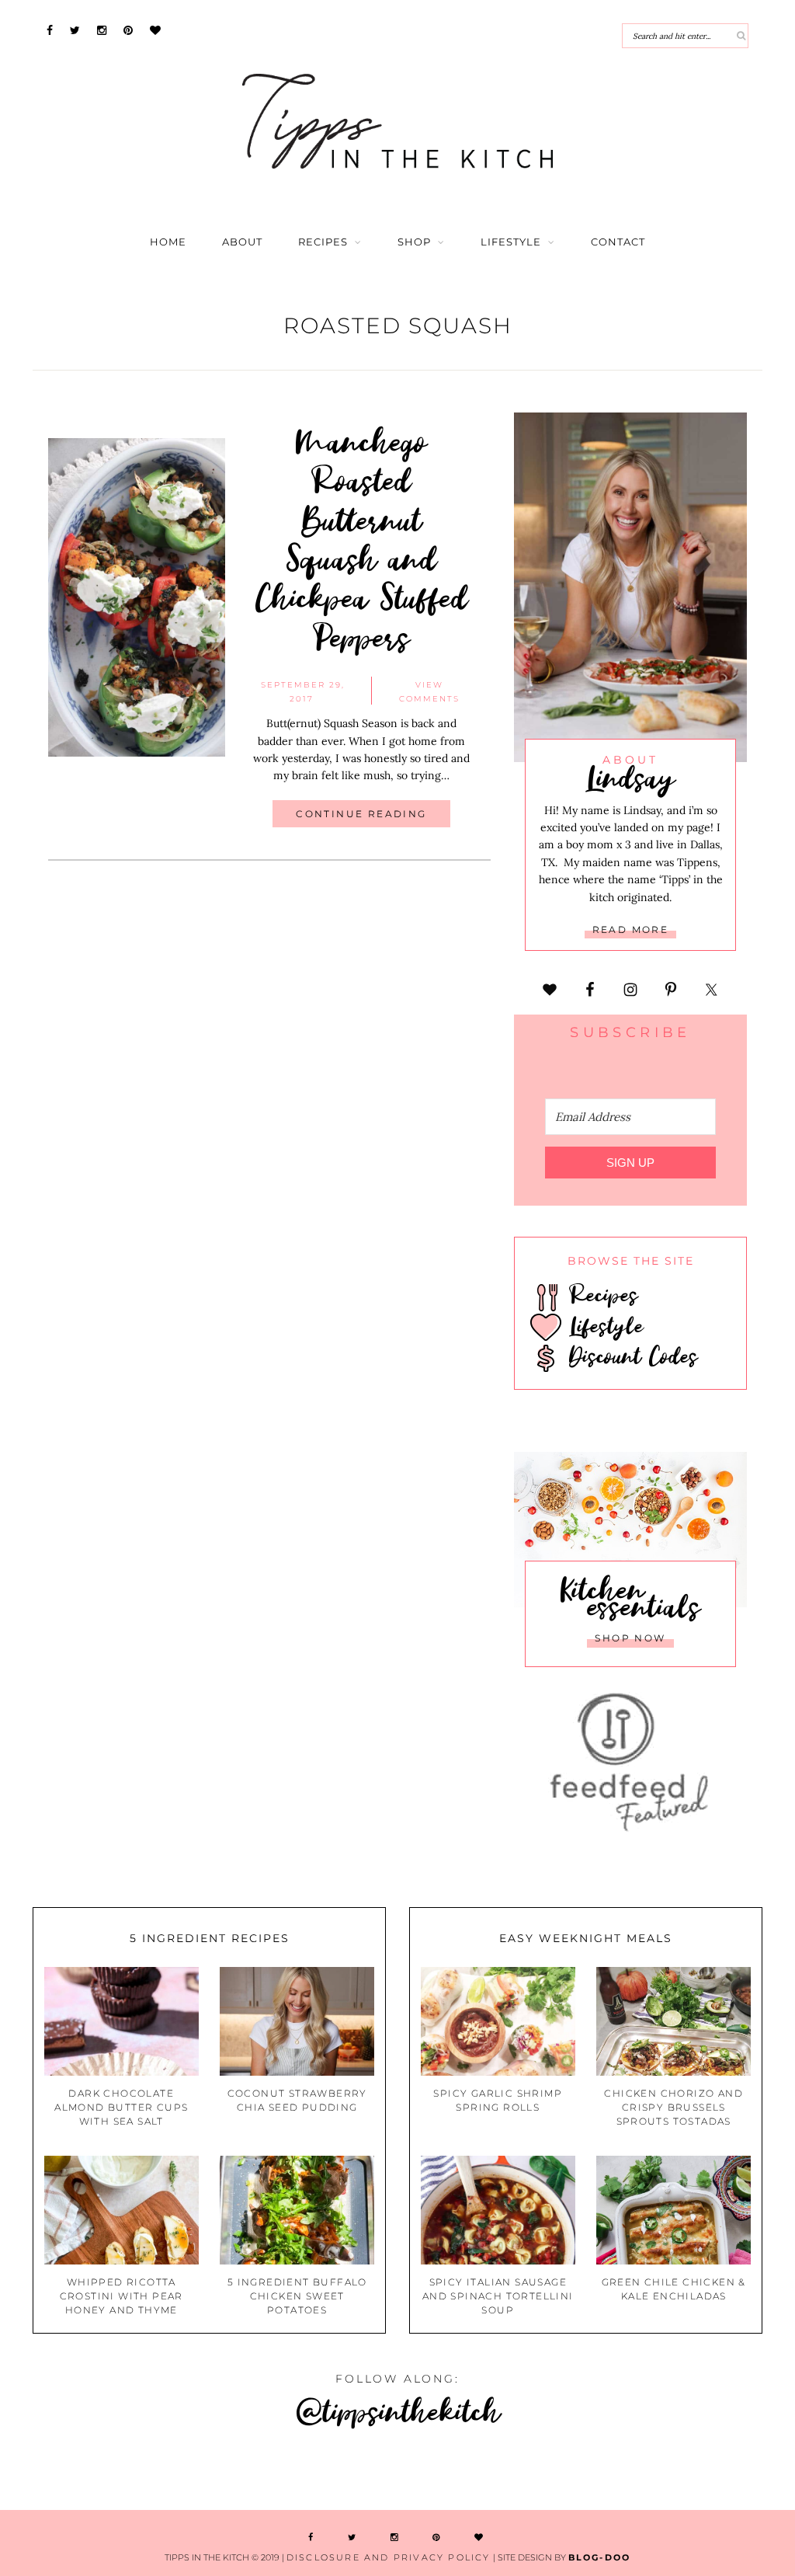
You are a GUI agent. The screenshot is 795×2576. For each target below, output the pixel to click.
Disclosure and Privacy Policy (389, 2557)
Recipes (323, 242)
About (242, 242)
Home (168, 242)
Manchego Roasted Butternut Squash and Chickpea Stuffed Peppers (362, 538)
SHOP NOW (630, 1638)
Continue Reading (361, 814)
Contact (618, 242)
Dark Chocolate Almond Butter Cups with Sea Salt (121, 2107)
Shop (414, 242)
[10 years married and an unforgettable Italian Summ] (331, 2472)
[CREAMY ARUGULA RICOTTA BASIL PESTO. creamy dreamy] (729, 2472)
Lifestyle (511, 242)
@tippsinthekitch (398, 2410)
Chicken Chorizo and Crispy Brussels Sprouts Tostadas (673, 2107)
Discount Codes (630, 1356)
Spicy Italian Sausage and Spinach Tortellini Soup (498, 2296)
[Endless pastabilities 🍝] (464, 2472)
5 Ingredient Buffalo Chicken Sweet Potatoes (297, 2296)
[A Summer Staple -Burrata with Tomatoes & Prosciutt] (199, 2472)
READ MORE (631, 929)
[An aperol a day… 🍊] (596, 2472)
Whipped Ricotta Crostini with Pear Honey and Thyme (122, 2296)
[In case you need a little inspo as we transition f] (66, 2472)
